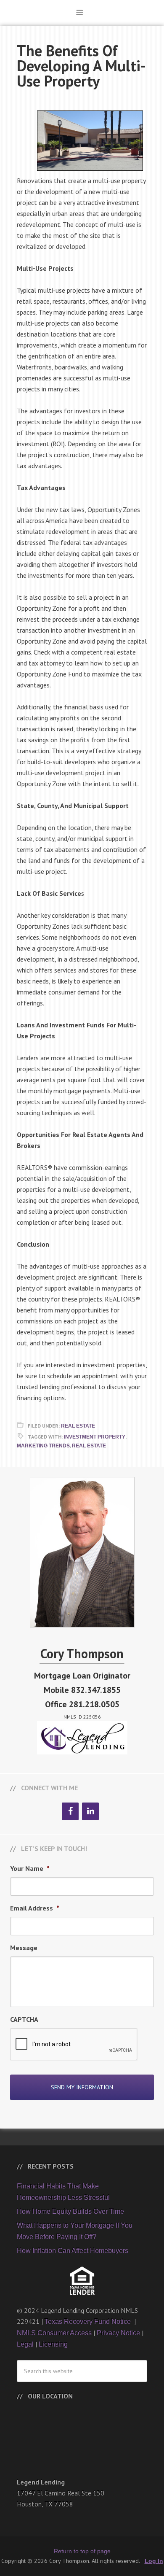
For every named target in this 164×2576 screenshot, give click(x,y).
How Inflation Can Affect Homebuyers (73, 2251)
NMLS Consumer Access (54, 2333)
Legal (25, 2344)
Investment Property (95, 1437)
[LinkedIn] (90, 1811)
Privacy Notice (118, 2333)
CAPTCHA (24, 2019)
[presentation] (74, 2045)
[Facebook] (70, 1811)
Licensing (53, 2344)
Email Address (35, 1908)
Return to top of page (82, 2551)
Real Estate (78, 1426)
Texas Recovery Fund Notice (89, 2321)
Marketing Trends (43, 1446)
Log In (154, 2561)
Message (24, 1948)
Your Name (30, 1868)
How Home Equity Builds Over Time (70, 2211)
